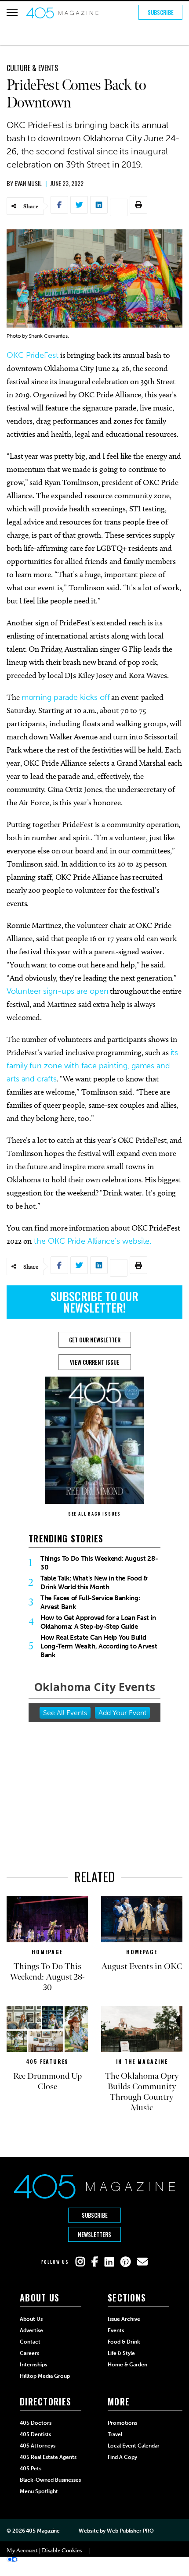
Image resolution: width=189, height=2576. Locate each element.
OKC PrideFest (33, 355)
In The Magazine (142, 2061)
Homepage (47, 1952)
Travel (115, 2434)
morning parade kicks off (66, 697)
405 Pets (31, 2469)
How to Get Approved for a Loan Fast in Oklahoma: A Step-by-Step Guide (98, 1622)
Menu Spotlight (39, 2491)
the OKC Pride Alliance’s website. (91, 1241)
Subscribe (161, 12)
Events (116, 2330)
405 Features (47, 2061)
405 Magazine (43, 2531)
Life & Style (121, 2353)
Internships (33, 2365)
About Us (31, 2319)
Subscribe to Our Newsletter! (94, 1302)
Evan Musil (28, 183)
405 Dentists (35, 2434)
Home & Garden (127, 2365)
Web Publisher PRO (130, 2531)
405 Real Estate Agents (48, 2457)
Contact (30, 2342)
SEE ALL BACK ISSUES (94, 1514)
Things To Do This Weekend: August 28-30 (99, 1563)
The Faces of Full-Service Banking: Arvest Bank (90, 1602)
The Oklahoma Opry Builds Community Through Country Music (142, 2092)
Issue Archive (124, 2319)
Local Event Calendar (134, 2446)
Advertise (31, 2330)
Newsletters (94, 2234)
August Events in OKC (142, 1966)
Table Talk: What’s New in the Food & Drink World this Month (94, 1583)
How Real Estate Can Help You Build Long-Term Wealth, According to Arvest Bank (99, 1646)
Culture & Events (32, 68)
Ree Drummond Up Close (47, 2081)
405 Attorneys (38, 2446)
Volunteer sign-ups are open (58, 991)
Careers (29, 2353)
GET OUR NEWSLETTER (95, 1340)
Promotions (122, 2423)
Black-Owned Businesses (50, 2480)
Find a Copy (122, 2457)
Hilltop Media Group (45, 2376)
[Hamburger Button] (12, 12)
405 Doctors (36, 2423)
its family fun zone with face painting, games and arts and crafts (92, 1066)
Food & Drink (124, 2342)
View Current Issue (94, 1362)
